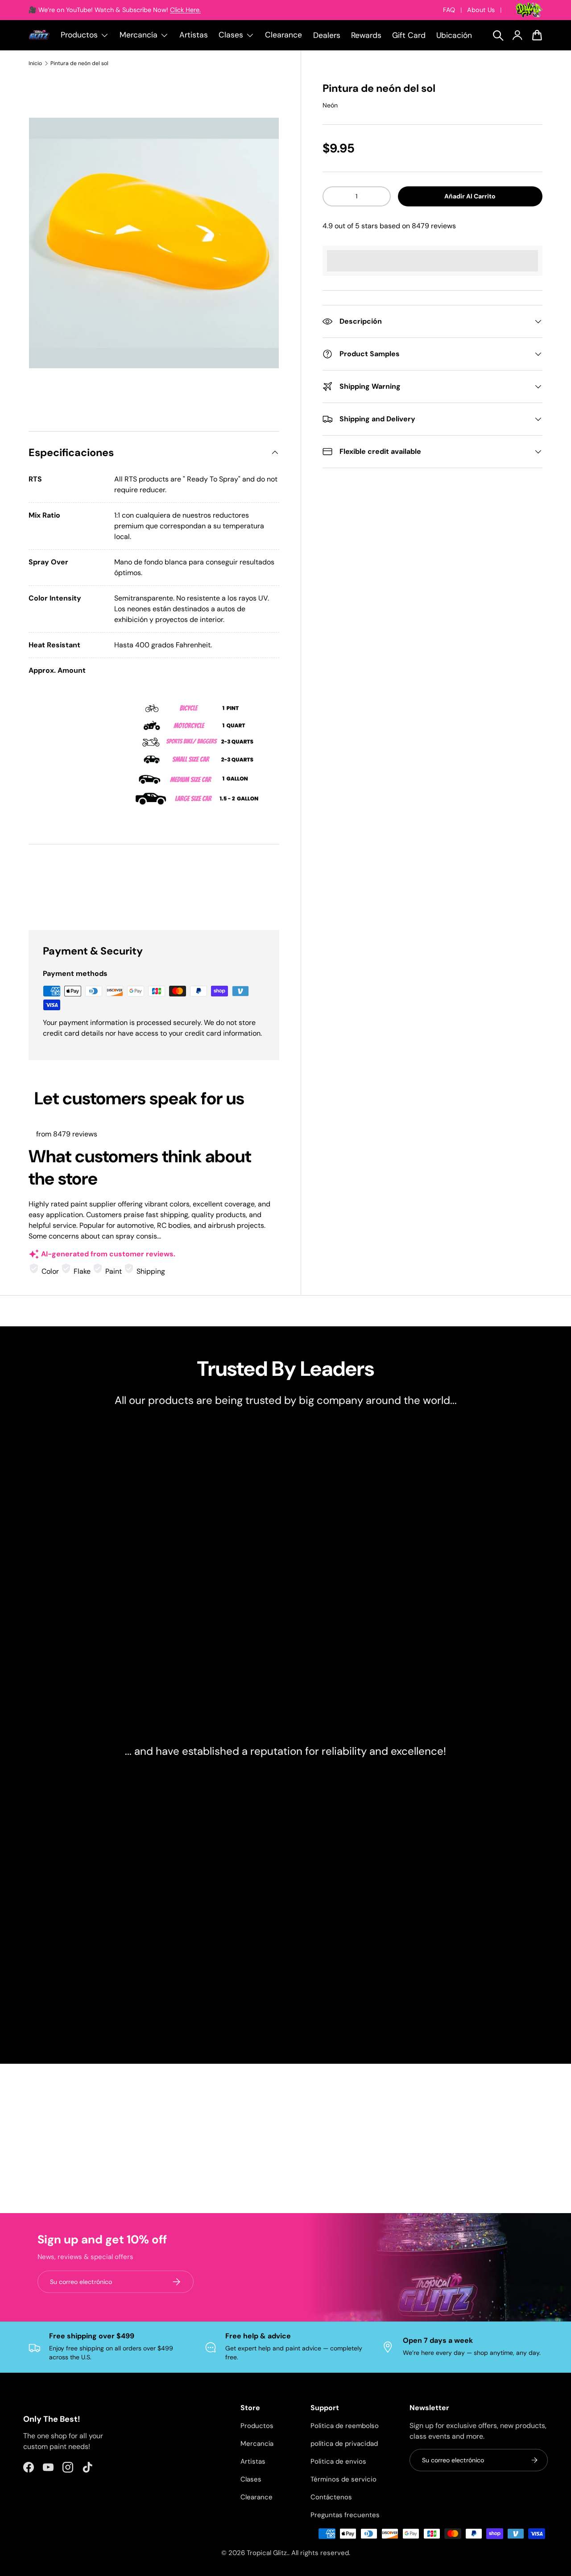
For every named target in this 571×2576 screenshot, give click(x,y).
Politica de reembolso (345, 2426)
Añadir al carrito (470, 196)
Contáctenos (331, 2497)
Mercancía (257, 2444)
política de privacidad (344, 2444)
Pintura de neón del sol (79, 63)
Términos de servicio (343, 2479)
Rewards (366, 35)
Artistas (194, 35)
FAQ (449, 10)
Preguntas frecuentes (345, 2515)
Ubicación (454, 35)
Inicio (35, 63)
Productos (257, 2426)
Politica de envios (338, 2461)
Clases (251, 2479)
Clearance (283, 35)
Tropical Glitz (267, 2553)
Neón (330, 105)
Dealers (327, 35)
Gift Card (409, 35)
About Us (481, 10)
